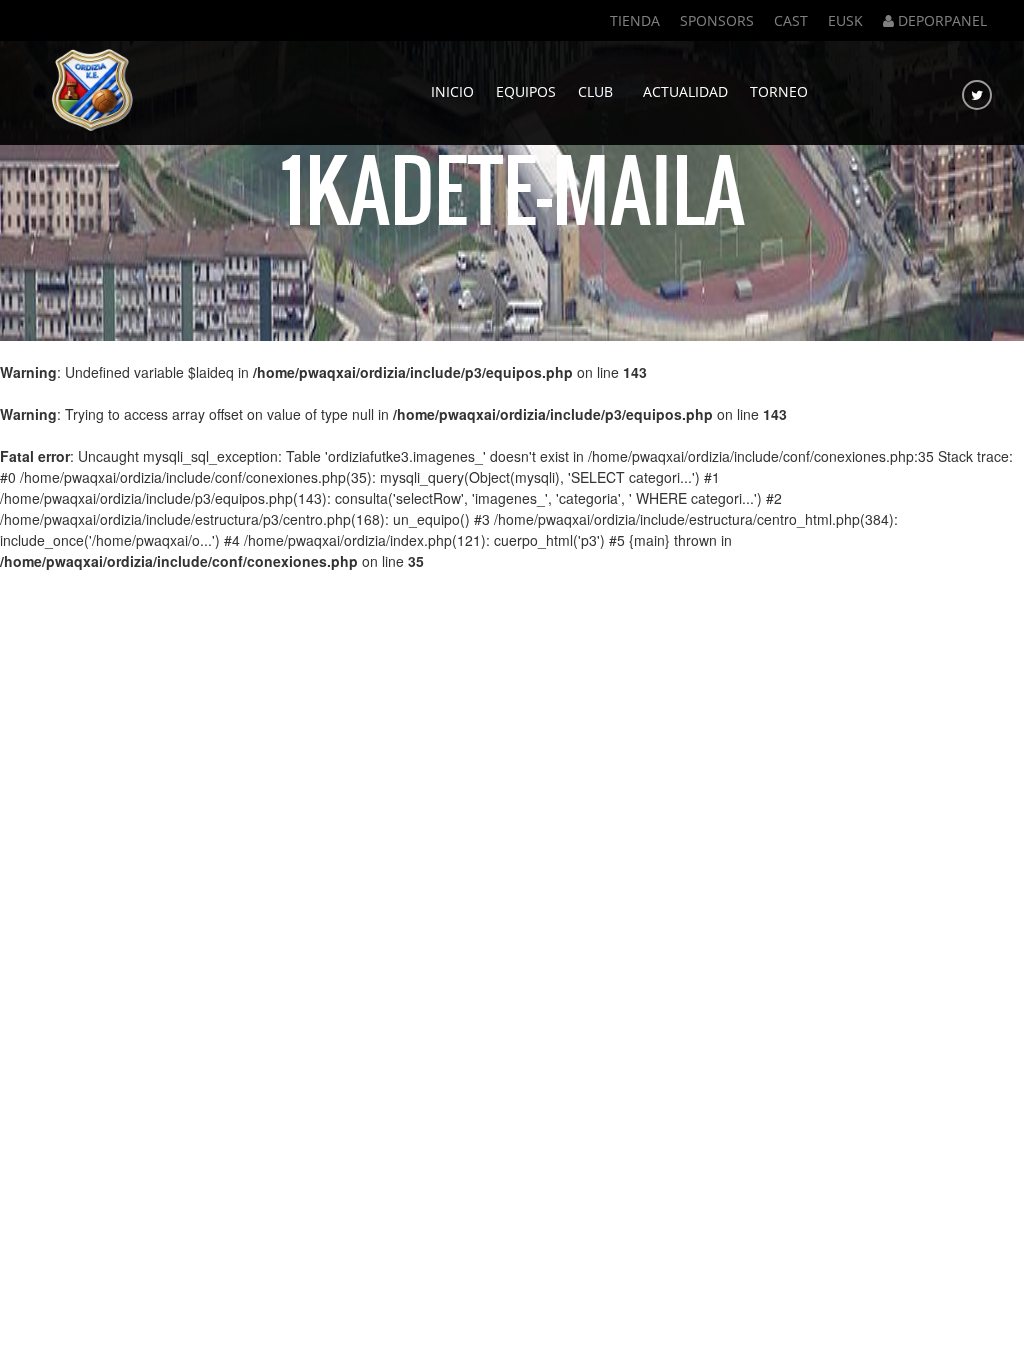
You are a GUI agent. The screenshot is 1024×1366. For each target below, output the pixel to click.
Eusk (845, 20)
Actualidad (685, 91)
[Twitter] (977, 95)
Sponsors (717, 20)
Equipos (526, 91)
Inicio (452, 91)
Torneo (779, 91)
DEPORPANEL (940, 20)
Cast (791, 20)
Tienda (635, 20)
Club (599, 91)
